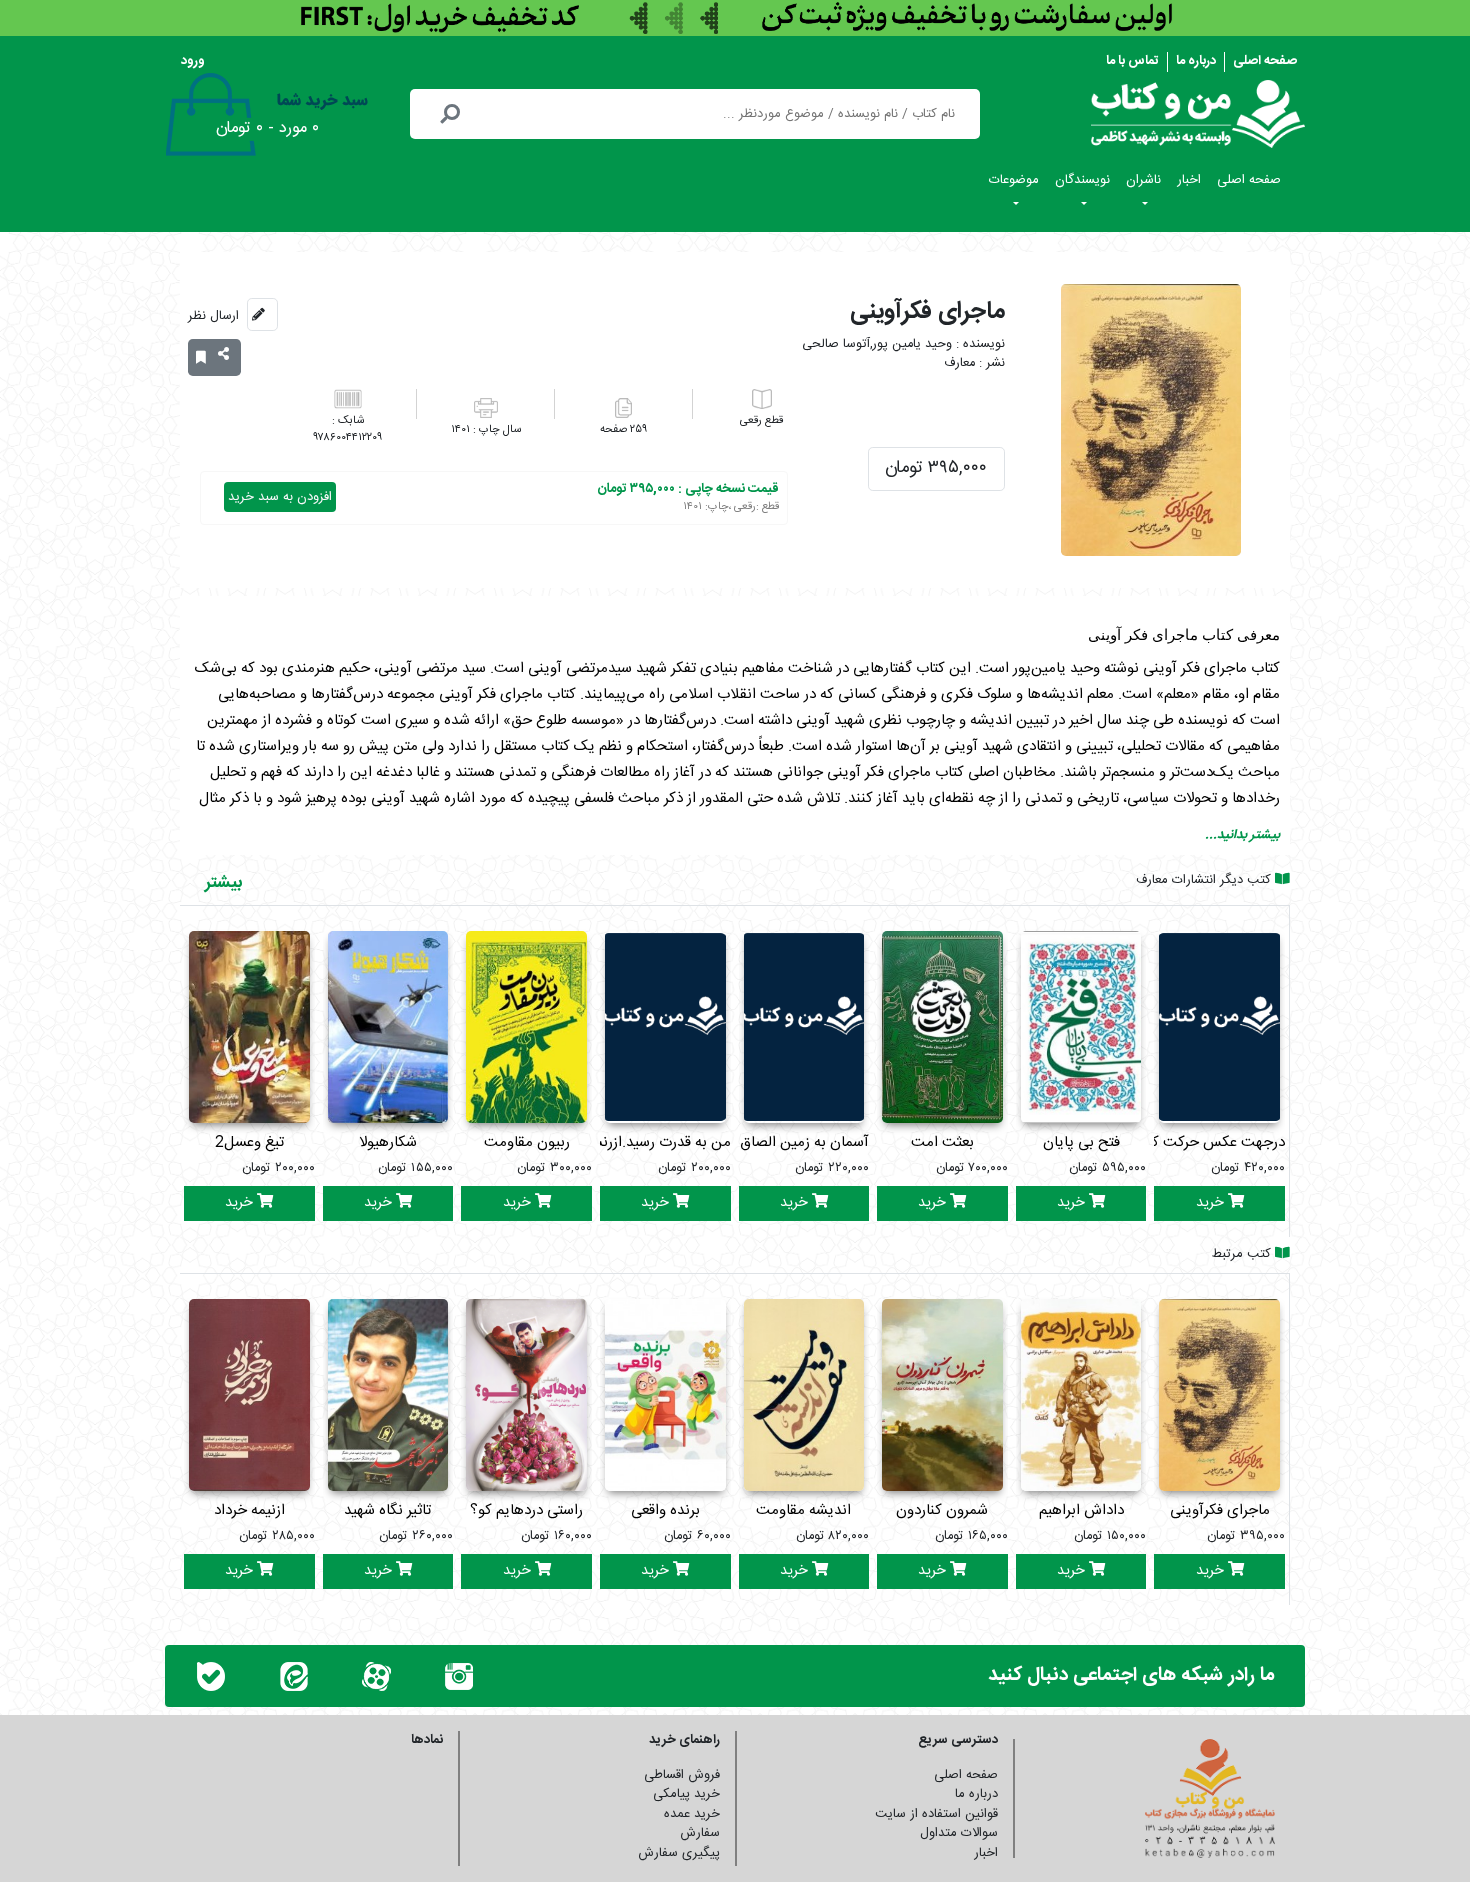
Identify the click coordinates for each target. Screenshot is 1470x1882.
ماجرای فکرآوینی (1220, 1510)
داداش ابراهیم (1081, 1510)
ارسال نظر (213, 316)
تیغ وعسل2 (249, 1142)
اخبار (1189, 180)
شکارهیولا (388, 1142)
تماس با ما (1132, 61)
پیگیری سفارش (679, 1853)
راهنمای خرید (684, 1740)
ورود (193, 61)
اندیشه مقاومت (803, 1510)
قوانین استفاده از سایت (936, 1814)
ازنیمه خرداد (249, 1510)
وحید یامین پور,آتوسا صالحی (877, 344)
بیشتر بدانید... (1242, 835)
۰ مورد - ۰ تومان (267, 128)
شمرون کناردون (942, 1510)
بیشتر (223, 883)
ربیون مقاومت (527, 1142)
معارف (959, 363)
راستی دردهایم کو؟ (526, 1510)
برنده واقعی (665, 1510)
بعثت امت (942, 1142)
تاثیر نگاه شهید (387, 1510)
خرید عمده (692, 1814)
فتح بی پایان (1081, 1142)
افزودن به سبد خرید (280, 497)
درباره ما (1196, 61)
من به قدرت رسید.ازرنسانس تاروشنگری (613, 1142)
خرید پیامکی (686, 1794)
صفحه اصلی (1265, 61)
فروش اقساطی (682, 1775)
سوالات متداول (959, 1833)
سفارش (700, 1833)
